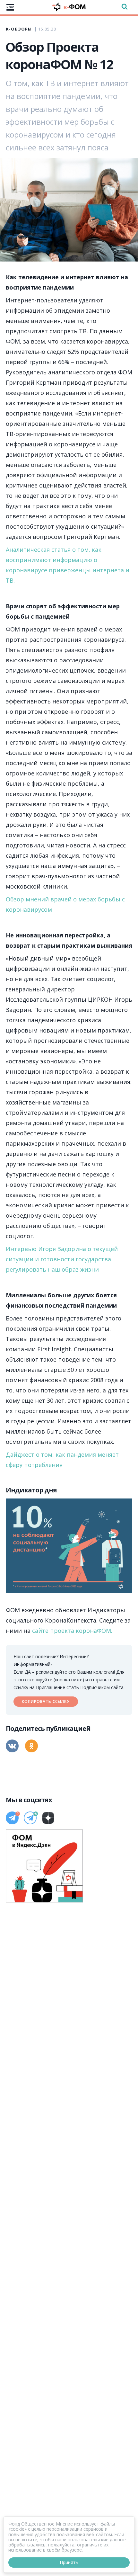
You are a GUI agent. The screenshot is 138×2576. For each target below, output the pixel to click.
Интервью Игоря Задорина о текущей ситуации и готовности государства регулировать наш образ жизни (62, 1259)
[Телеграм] (12, 1818)
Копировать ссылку (46, 1701)
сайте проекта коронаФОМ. (72, 1631)
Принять (69, 2562)
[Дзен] (48, 1818)
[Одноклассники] (31, 1746)
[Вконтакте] (12, 1746)
